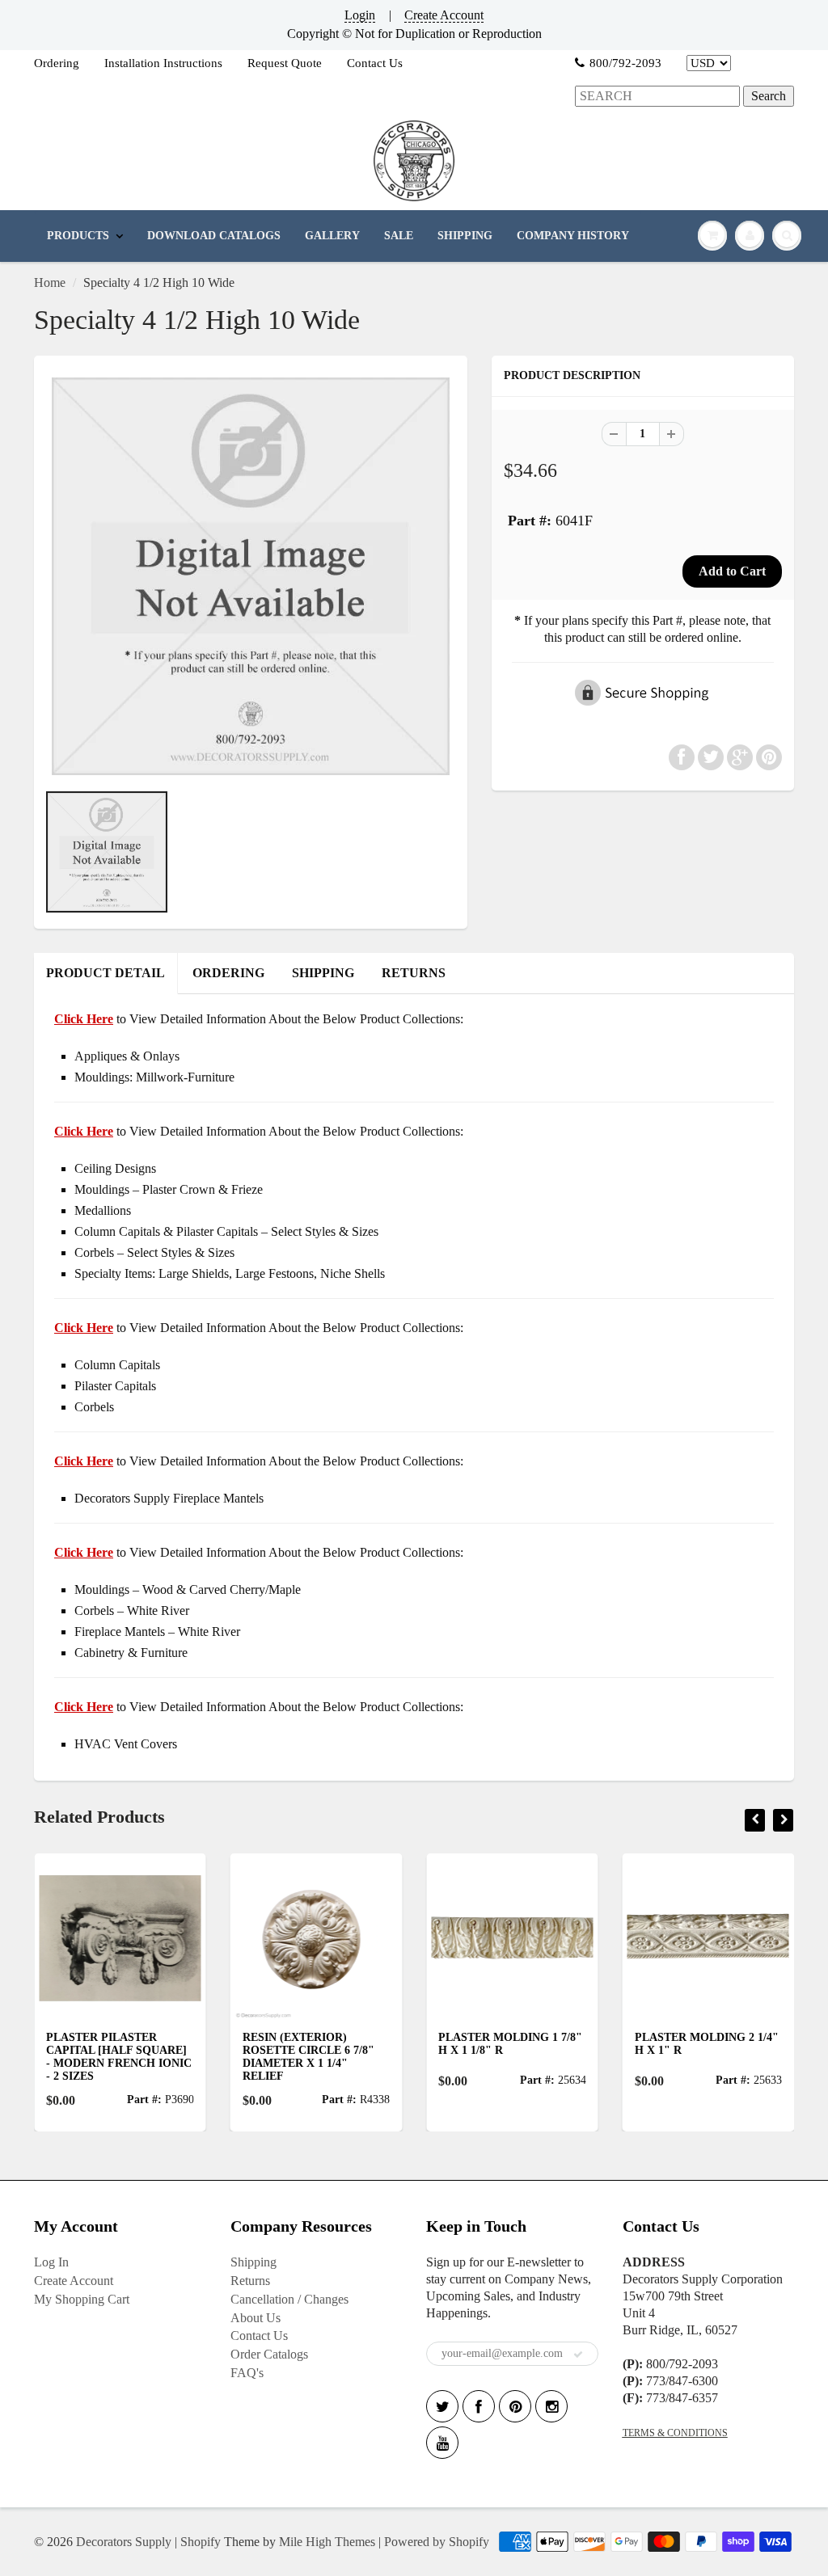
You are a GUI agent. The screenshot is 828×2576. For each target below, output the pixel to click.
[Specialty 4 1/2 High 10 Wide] (251, 576)
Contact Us (375, 63)
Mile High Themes (327, 2542)
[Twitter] (442, 2406)
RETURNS (414, 973)
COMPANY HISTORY (573, 236)
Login (360, 15)
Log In (51, 2262)
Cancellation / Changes (289, 2299)
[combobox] (657, 97)
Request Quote (285, 63)
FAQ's (247, 2373)
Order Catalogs (269, 2354)
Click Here (84, 1131)
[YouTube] (442, 2443)
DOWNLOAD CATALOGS (214, 236)
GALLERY (332, 236)
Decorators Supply (124, 2542)
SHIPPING (465, 236)
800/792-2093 (625, 63)
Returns (250, 2281)
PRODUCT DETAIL (106, 973)
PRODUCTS (78, 236)
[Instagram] (551, 2406)
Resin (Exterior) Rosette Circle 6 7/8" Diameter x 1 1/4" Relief (221, 2057)
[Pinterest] (515, 2406)
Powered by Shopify (437, 2542)
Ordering (57, 63)
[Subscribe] (578, 2355)
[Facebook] (479, 2406)
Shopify (201, 2542)
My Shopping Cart (82, 2299)
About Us (256, 2318)
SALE (399, 236)
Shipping (253, 2262)
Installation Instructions (163, 63)
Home (50, 282)
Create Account (444, 15)
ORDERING (228, 973)
